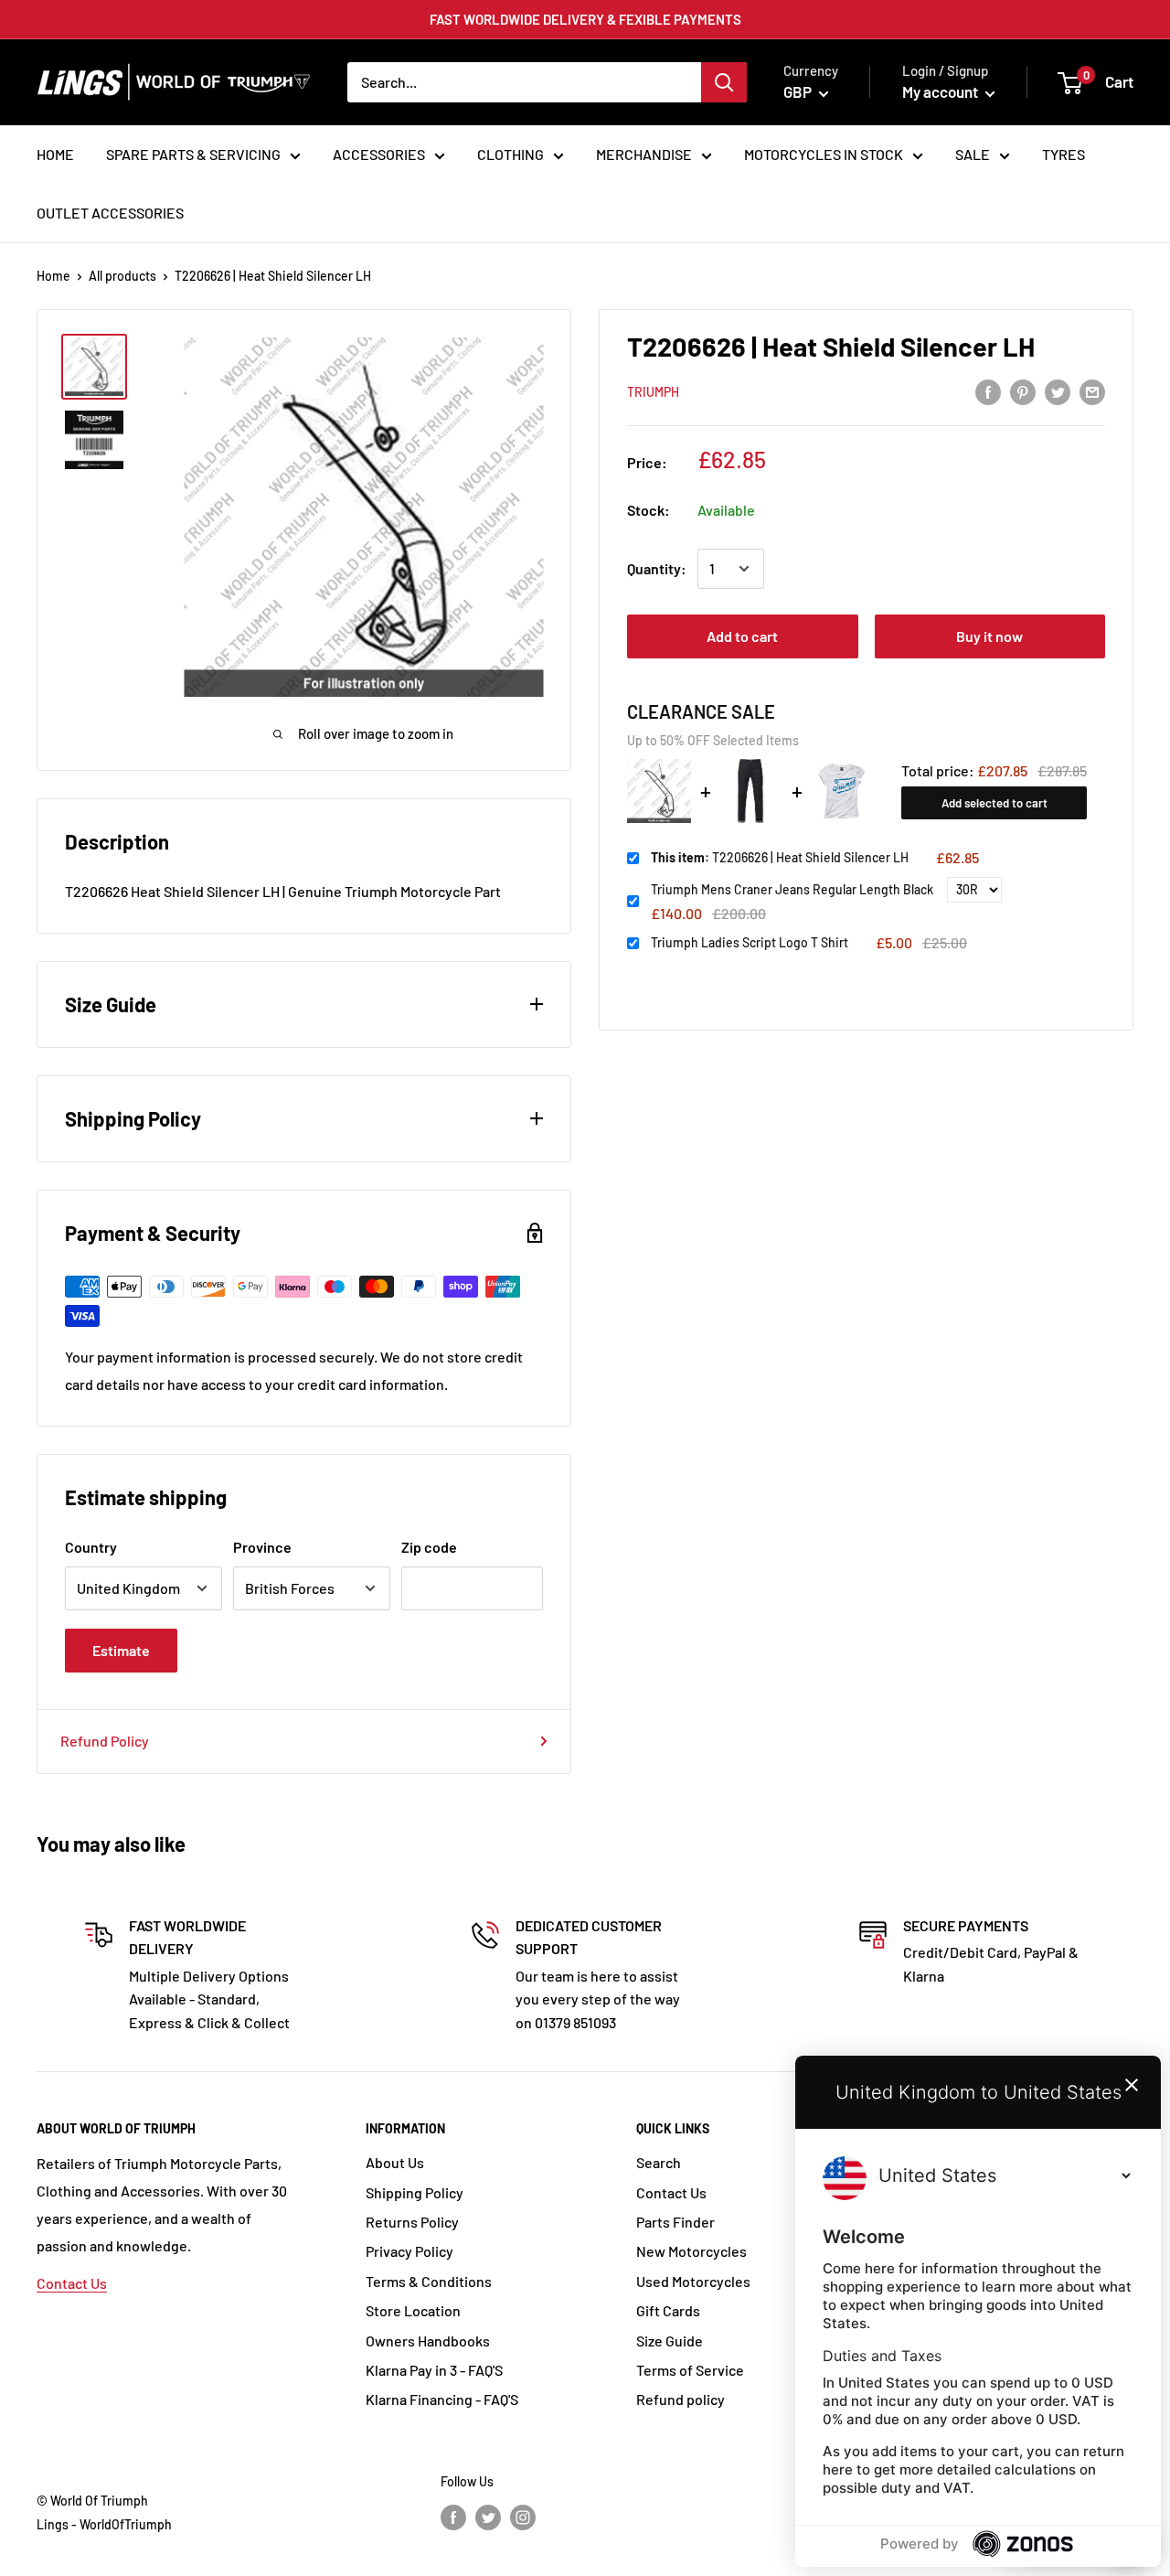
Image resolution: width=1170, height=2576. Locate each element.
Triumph (653, 392)
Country (91, 1547)
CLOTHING (511, 154)
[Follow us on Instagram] (523, 2517)
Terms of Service (690, 2370)
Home (53, 276)
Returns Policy (412, 2222)
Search (659, 2162)
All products (122, 276)
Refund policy (681, 2399)
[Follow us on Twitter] (488, 2517)
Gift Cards (668, 2310)
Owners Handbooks (428, 2341)
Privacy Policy (409, 2251)
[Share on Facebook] (988, 391)
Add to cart (742, 636)
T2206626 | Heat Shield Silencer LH (780, 857)
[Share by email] (1092, 391)
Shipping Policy (415, 2192)
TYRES (1064, 154)
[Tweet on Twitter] (1058, 391)
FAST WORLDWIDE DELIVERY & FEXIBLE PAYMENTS (585, 19)
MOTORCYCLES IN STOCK (824, 154)
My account (941, 91)
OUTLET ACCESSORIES (110, 213)
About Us (395, 2162)
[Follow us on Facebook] (453, 2517)
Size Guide (670, 2341)
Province (262, 1547)
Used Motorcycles (693, 2281)
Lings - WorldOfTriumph (104, 2524)
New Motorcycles (691, 2251)
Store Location (413, 2310)
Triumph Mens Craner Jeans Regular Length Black (792, 889)
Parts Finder (675, 2222)
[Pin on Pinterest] (1023, 391)
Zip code (429, 1547)
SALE (973, 154)
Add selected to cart (994, 803)
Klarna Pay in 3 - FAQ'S (434, 2370)
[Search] (724, 82)
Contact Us (72, 2283)
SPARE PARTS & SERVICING (193, 154)
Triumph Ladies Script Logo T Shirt (750, 942)
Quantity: (657, 568)
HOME (55, 154)
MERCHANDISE (644, 154)
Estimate (121, 1650)
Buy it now (989, 636)
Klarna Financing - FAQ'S (442, 2399)
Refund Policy (105, 1741)
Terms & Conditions (429, 2281)
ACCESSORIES (379, 154)
